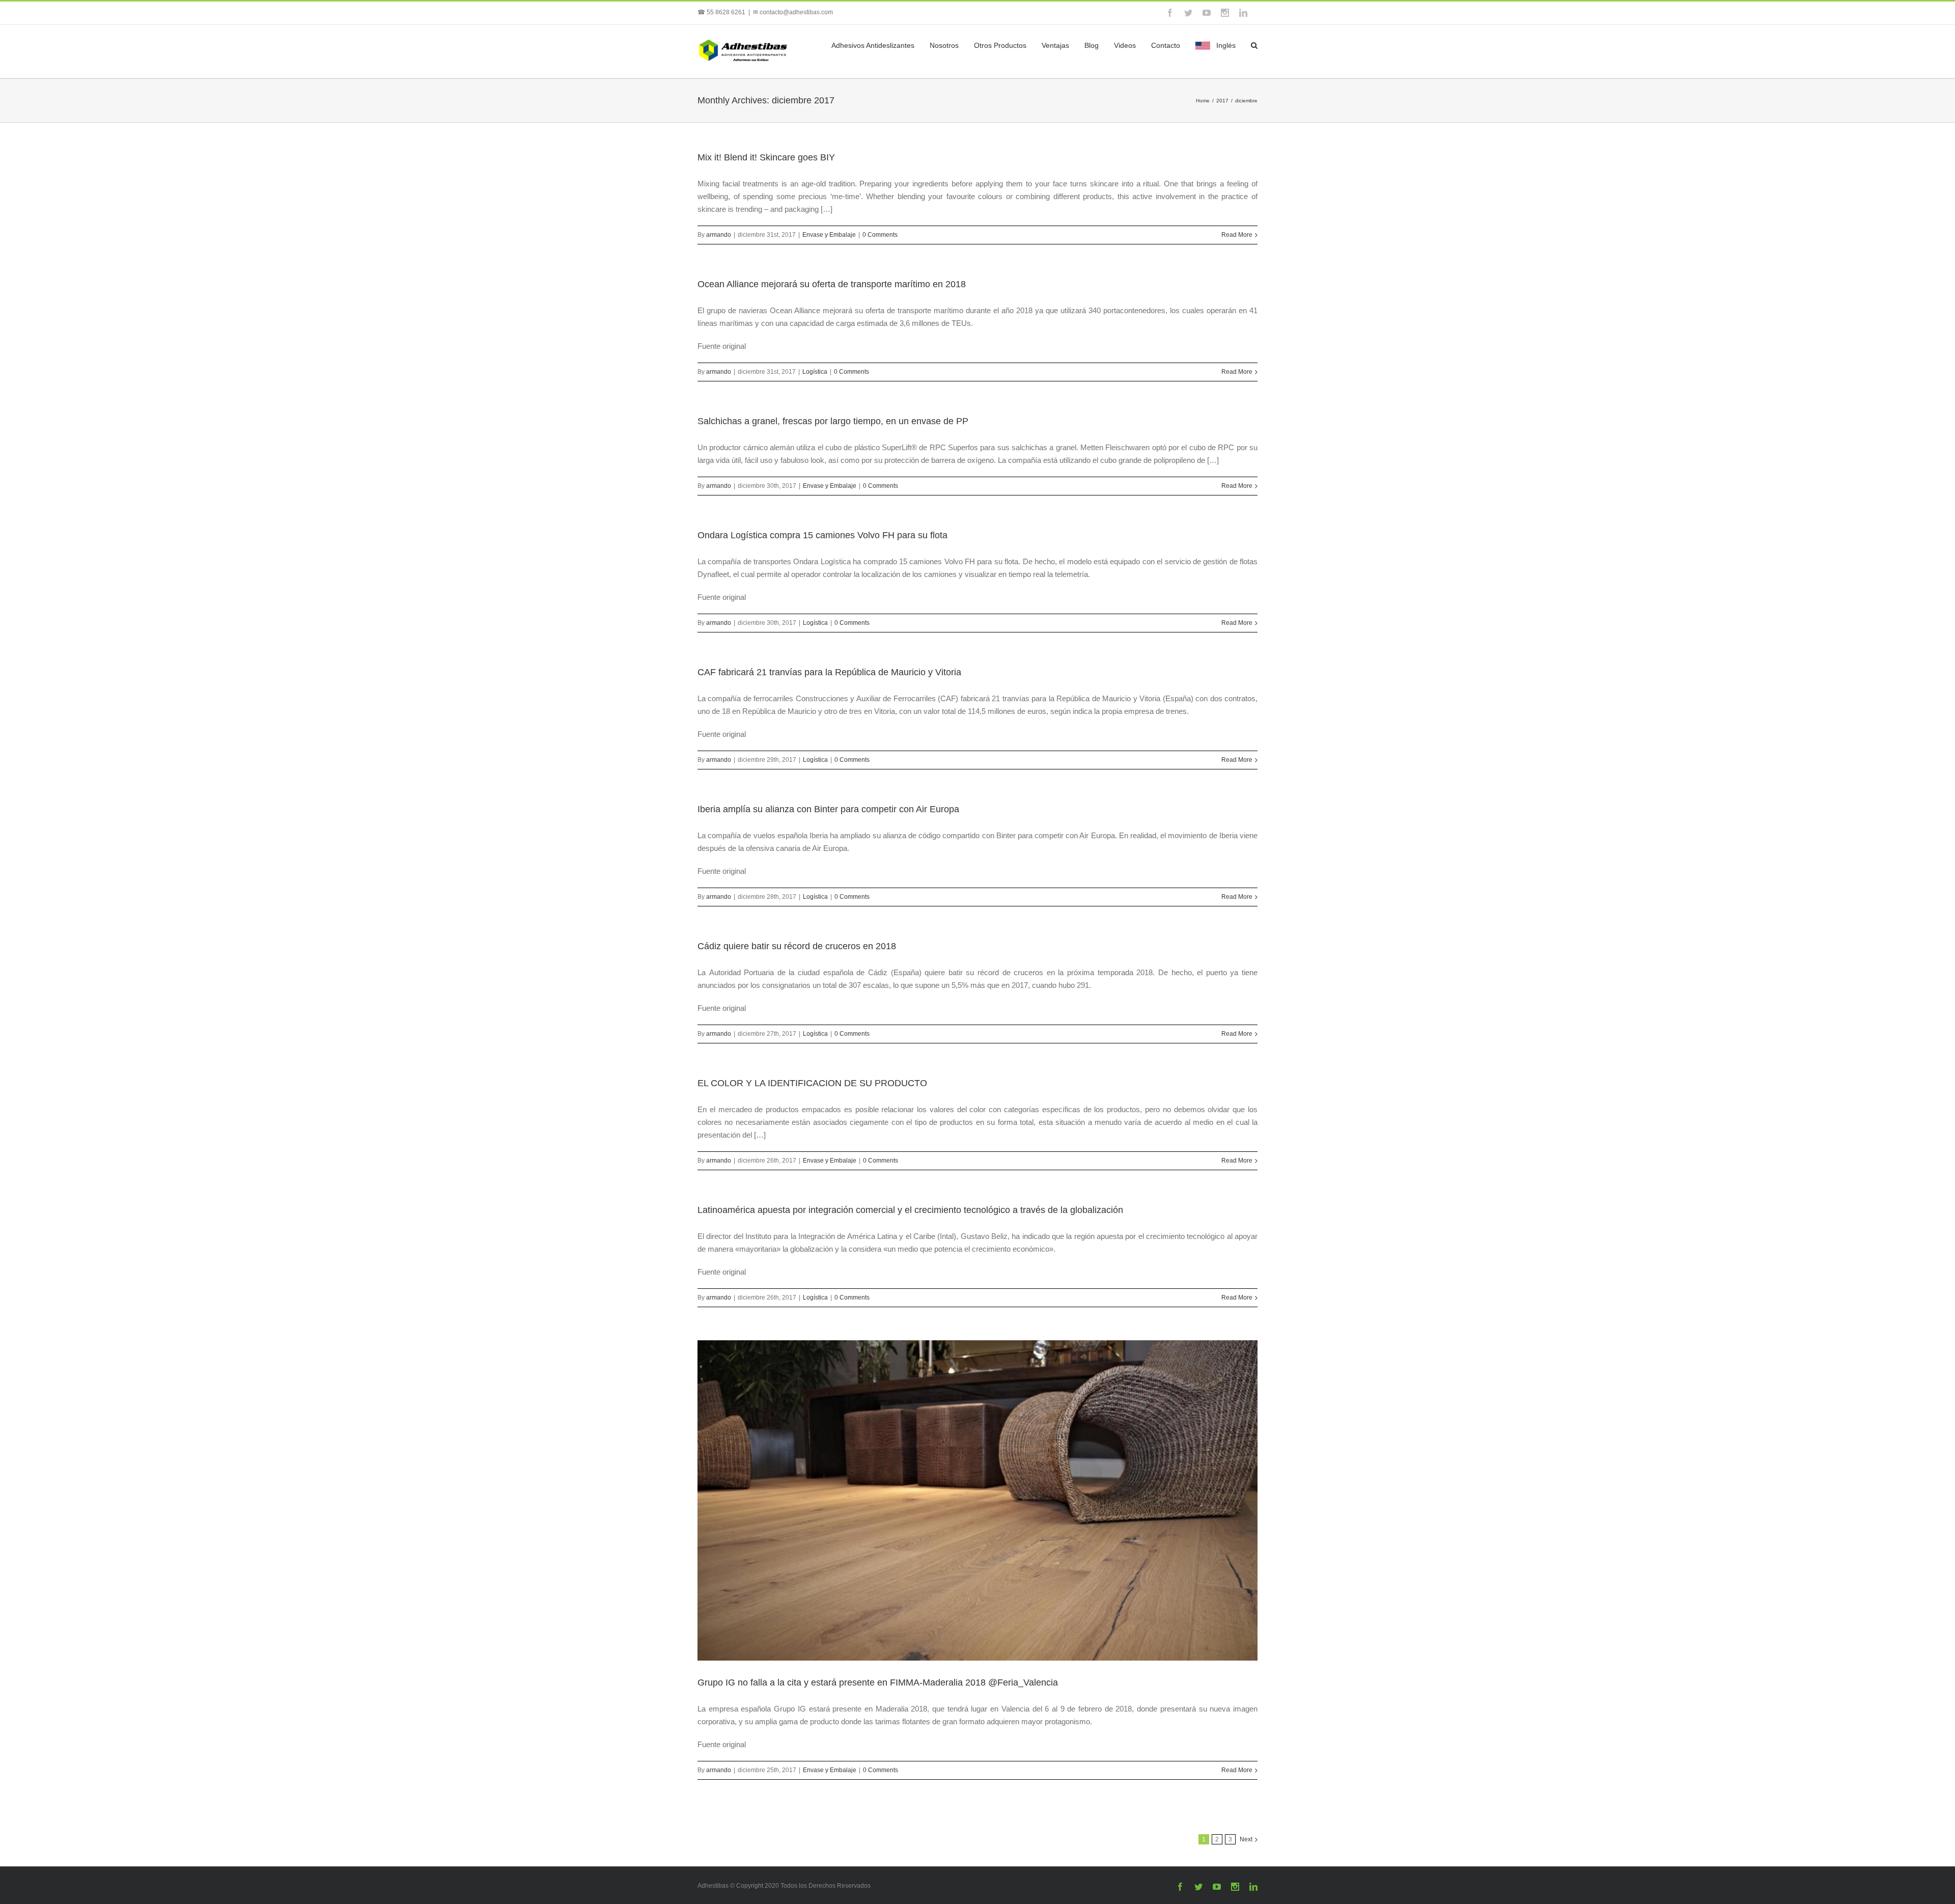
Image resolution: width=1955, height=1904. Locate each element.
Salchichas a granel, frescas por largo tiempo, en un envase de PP (833, 421)
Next (1246, 1839)
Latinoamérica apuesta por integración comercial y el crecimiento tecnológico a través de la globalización (910, 1210)
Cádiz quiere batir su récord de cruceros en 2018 (797, 946)
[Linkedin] (1243, 13)
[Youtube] (1207, 13)
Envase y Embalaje (829, 235)
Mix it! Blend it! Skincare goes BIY (766, 157)
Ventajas (1055, 45)
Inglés (1226, 45)
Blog (1092, 45)
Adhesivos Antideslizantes (873, 45)
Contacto (1166, 45)
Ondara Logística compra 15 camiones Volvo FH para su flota (822, 535)
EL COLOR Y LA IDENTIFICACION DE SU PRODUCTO (812, 1083)
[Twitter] (1188, 13)
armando (719, 235)
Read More (1237, 235)
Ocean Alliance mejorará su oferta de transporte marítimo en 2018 (832, 284)
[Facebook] (1170, 13)
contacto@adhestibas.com (796, 12)
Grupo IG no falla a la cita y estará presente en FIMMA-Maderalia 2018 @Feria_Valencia (878, 1682)
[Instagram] (1225, 13)
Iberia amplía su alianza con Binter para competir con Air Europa (828, 809)
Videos (1125, 45)
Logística (815, 372)
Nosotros (944, 45)
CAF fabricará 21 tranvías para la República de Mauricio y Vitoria (829, 672)
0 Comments (880, 235)
